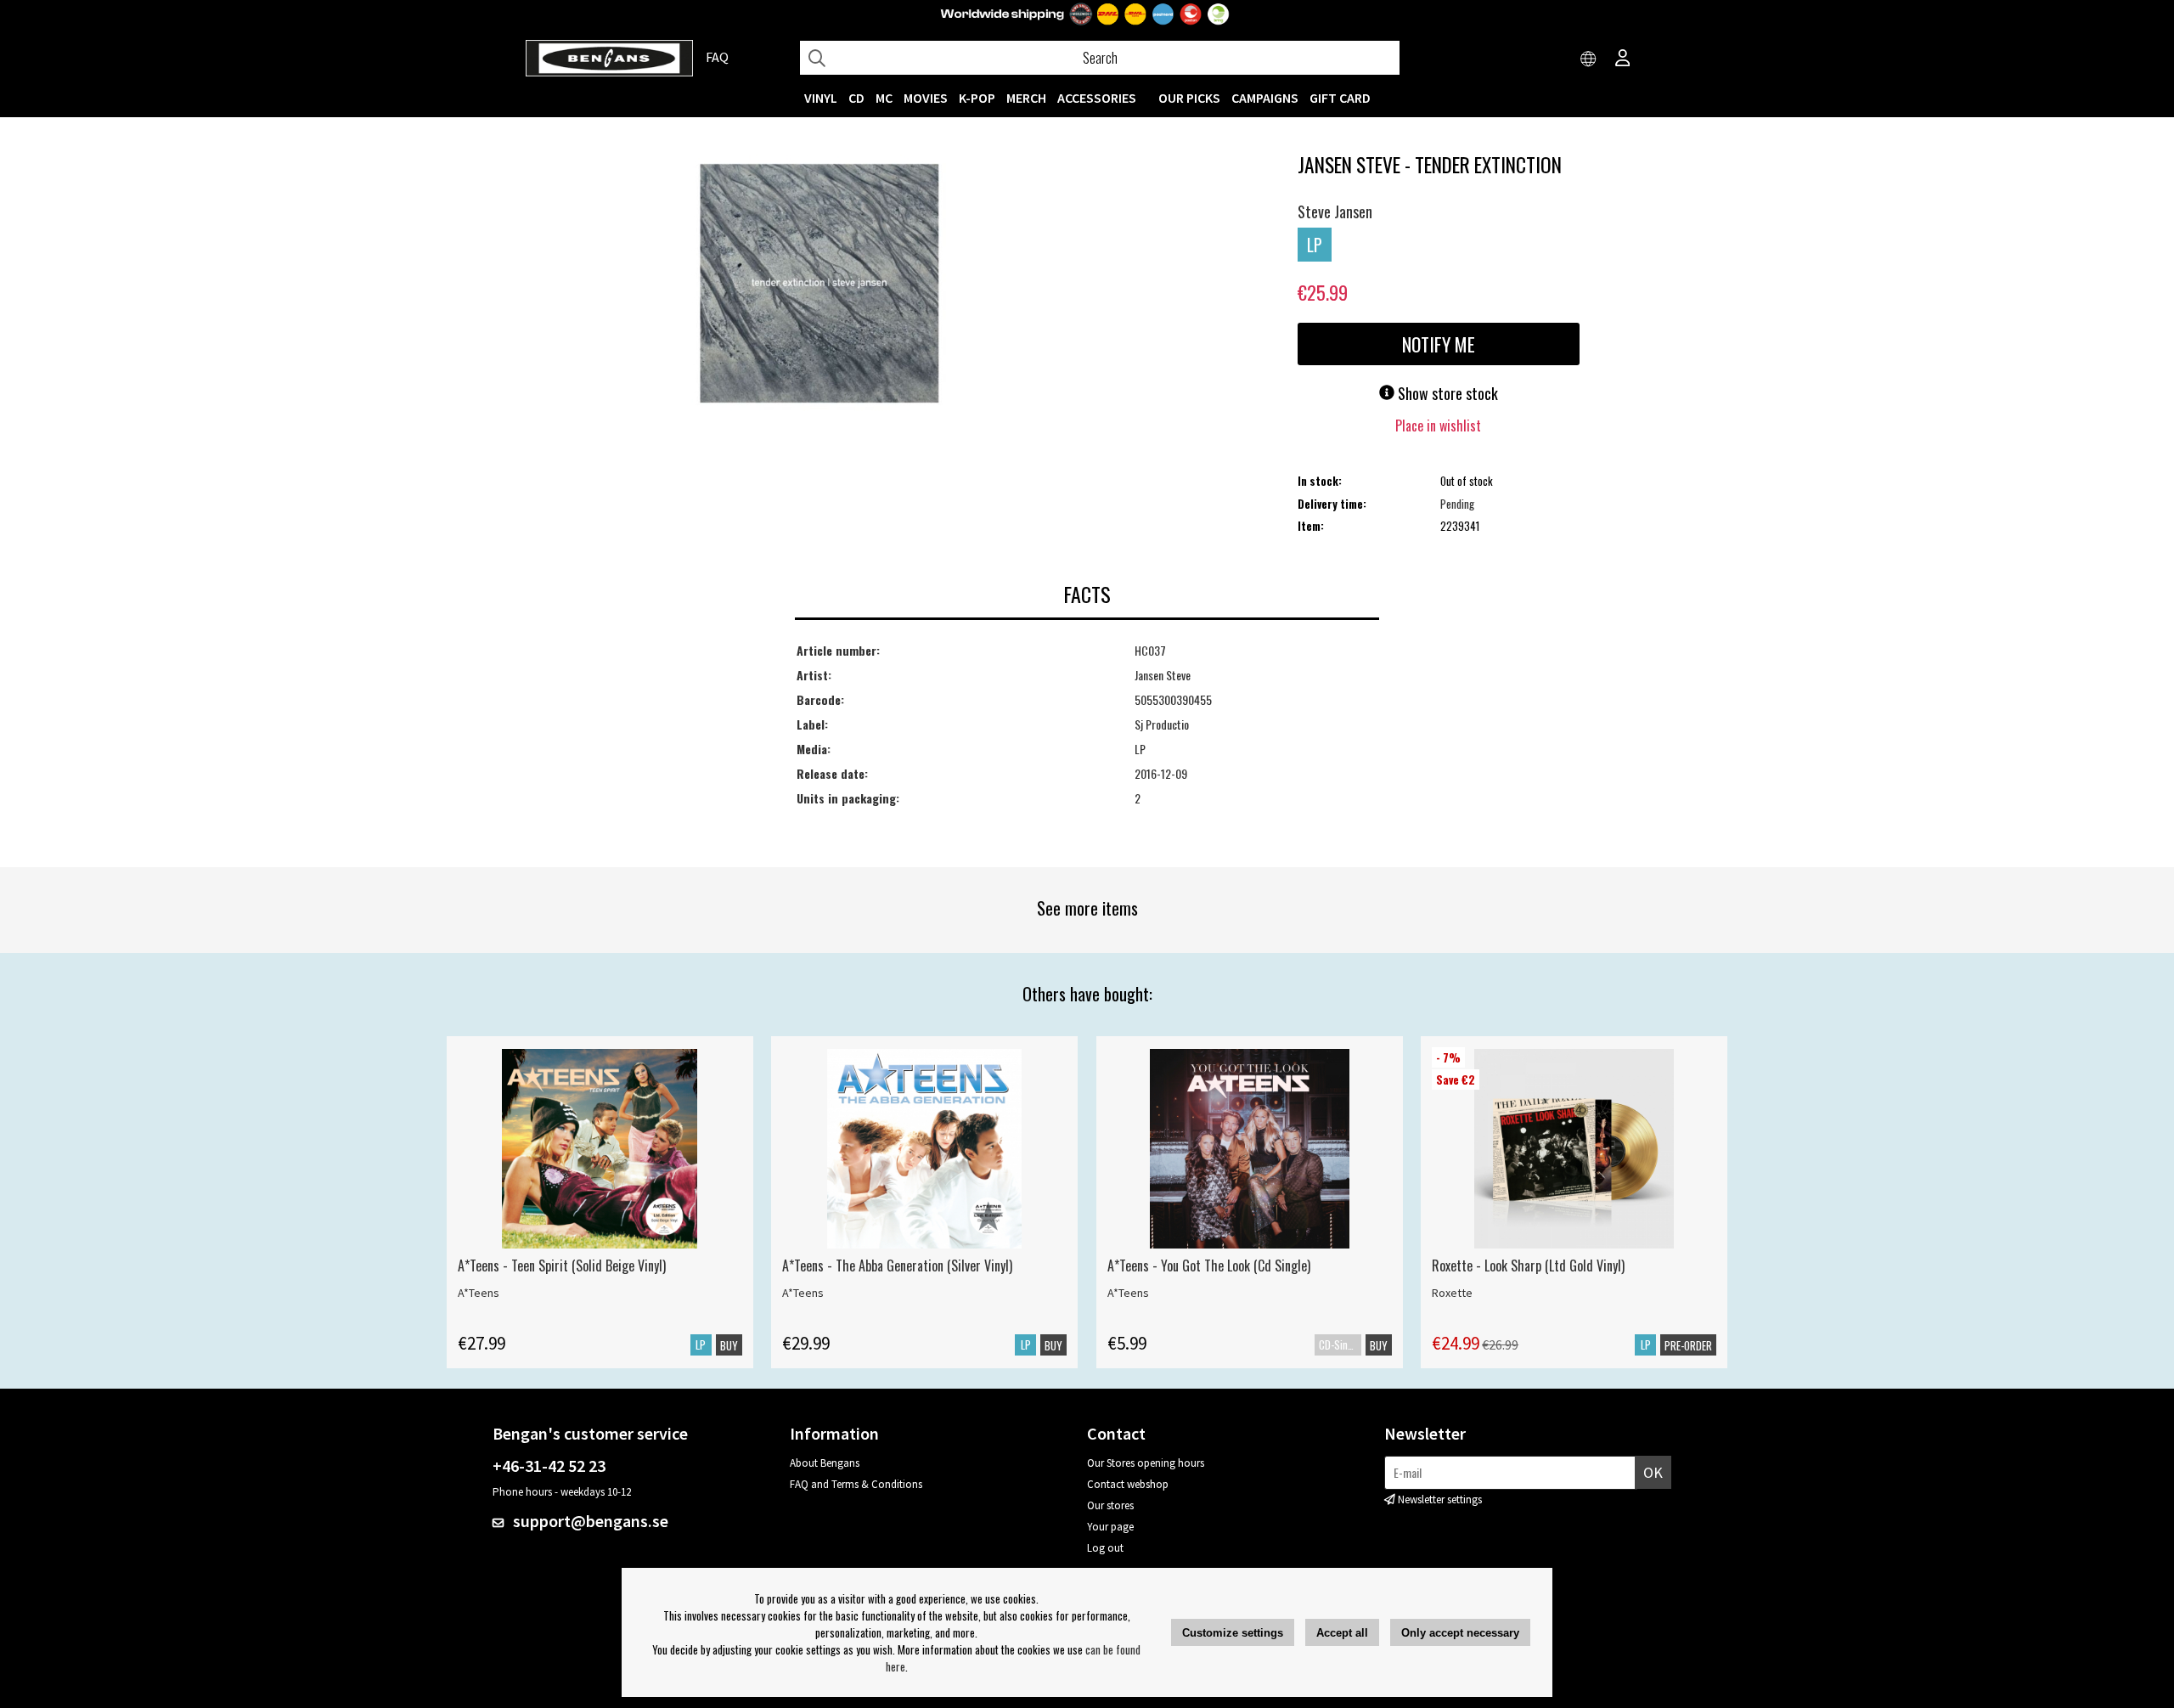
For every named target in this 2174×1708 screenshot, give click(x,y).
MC (884, 98)
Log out (1105, 1548)
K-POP (977, 98)
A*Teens (479, 1293)
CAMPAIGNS (1265, 98)
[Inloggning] (1623, 59)
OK (1653, 1472)
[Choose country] (1589, 59)
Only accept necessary (1460, 1633)
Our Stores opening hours (1146, 1463)
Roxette (1452, 1293)
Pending (1457, 504)
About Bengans (825, 1463)
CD (856, 98)
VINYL (821, 98)
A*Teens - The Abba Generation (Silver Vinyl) (897, 1265)
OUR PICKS (1189, 98)
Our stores (1110, 1505)
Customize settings (1233, 1633)
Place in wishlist (1438, 426)
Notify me (1439, 344)
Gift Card (1340, 98)
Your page (1110, 1527)
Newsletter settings (1440, 1499)
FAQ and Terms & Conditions (856, 1484)
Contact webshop (1128, 1484)
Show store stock (1446, 393)
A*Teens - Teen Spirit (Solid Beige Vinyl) (562, 1265)
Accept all (1342, 1633)
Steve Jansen (1335, 211)
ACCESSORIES (1097, 98)
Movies (926, 98)
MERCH (1026, 98)
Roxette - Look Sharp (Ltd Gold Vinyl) (1528, 1265)
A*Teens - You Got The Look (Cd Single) (1209, 1265)
